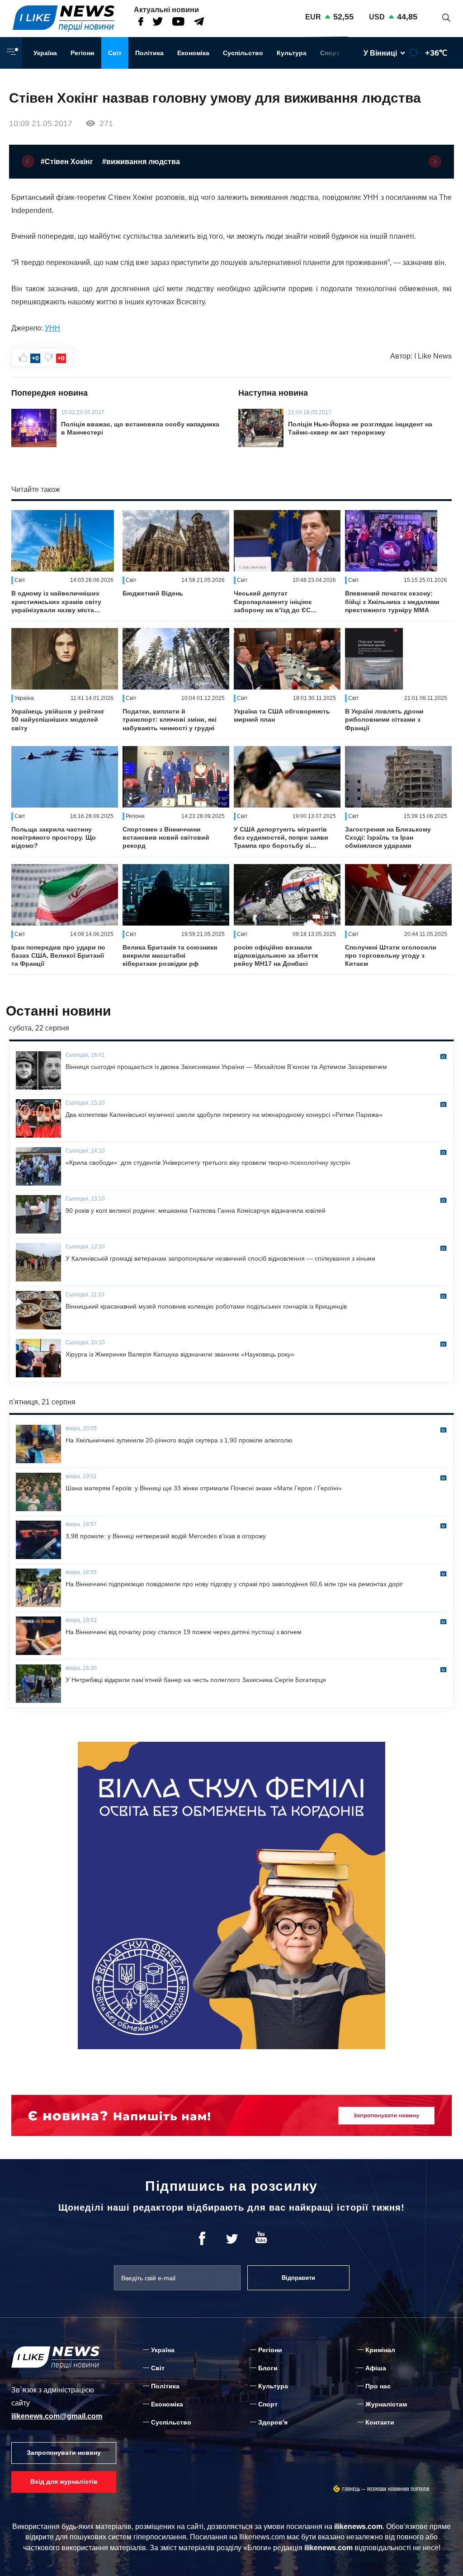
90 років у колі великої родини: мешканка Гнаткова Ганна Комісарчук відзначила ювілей (196, 1210)
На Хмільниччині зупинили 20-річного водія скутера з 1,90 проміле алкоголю (179, 1440)
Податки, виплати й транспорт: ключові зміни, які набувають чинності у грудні (170, 719)
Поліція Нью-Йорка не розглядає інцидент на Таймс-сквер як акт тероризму (360, 428)
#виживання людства (141, 162)
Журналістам (386, 2404)
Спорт (330, 53)
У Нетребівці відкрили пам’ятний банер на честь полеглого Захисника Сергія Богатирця (196, 1680)
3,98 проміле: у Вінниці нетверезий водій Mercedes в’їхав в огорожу (166, 1536)
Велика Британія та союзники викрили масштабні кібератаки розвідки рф (170, 955)
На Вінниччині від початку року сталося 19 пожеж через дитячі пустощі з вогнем (184, 1632)
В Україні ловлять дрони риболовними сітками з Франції (384, 719)
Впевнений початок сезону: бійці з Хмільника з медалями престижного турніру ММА (392, 601)
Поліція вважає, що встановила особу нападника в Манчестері (140, 428)
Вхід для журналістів (64, 2481)
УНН (52, 328)
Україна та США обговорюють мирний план (282, 715)
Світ (115, 53)
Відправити (298, 2278)
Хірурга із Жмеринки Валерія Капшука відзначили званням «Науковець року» (180, 1354)
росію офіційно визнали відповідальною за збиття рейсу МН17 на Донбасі (276, 955)
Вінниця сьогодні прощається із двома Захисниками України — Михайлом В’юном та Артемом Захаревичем (226, 1067)
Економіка (193, 53)
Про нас (378, 2386)
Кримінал (380, 2350)
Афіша (376, 2368)
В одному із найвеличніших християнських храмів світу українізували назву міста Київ (56, 602)
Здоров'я (273, 2422)
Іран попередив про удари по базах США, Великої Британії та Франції (58, 955)
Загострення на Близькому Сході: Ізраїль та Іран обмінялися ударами (388, 837)
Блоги (268, 2368)
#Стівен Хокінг (67, 162)
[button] (28, 161)
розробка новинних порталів (398, 2489)
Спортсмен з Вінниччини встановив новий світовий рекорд (166, 837)
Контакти (380, 2422)
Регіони (83, 53)
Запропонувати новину (64, 2453)
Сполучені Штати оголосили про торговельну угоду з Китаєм (391, 955)
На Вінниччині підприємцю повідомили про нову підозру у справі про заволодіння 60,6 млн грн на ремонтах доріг (234, 1584)
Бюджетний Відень (153, 593)
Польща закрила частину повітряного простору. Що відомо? (54, 837)
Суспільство (243, 53)
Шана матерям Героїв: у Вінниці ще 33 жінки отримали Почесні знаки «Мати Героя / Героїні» (204, 1488)
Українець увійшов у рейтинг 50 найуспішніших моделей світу (58, 719)
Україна (45, 53)
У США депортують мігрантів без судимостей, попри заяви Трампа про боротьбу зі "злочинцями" (281, 838)
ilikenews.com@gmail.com (57, 2416)
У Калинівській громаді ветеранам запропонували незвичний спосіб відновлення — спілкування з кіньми (220, 1258)
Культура (292, 53)
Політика (149, 53)
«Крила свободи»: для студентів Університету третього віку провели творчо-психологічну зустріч (208, 1163)
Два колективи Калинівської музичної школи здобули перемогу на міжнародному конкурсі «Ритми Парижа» (224, 1115)
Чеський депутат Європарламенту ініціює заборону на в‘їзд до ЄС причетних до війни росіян (276, 602)
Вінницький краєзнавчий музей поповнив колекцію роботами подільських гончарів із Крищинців (206, 1306)
